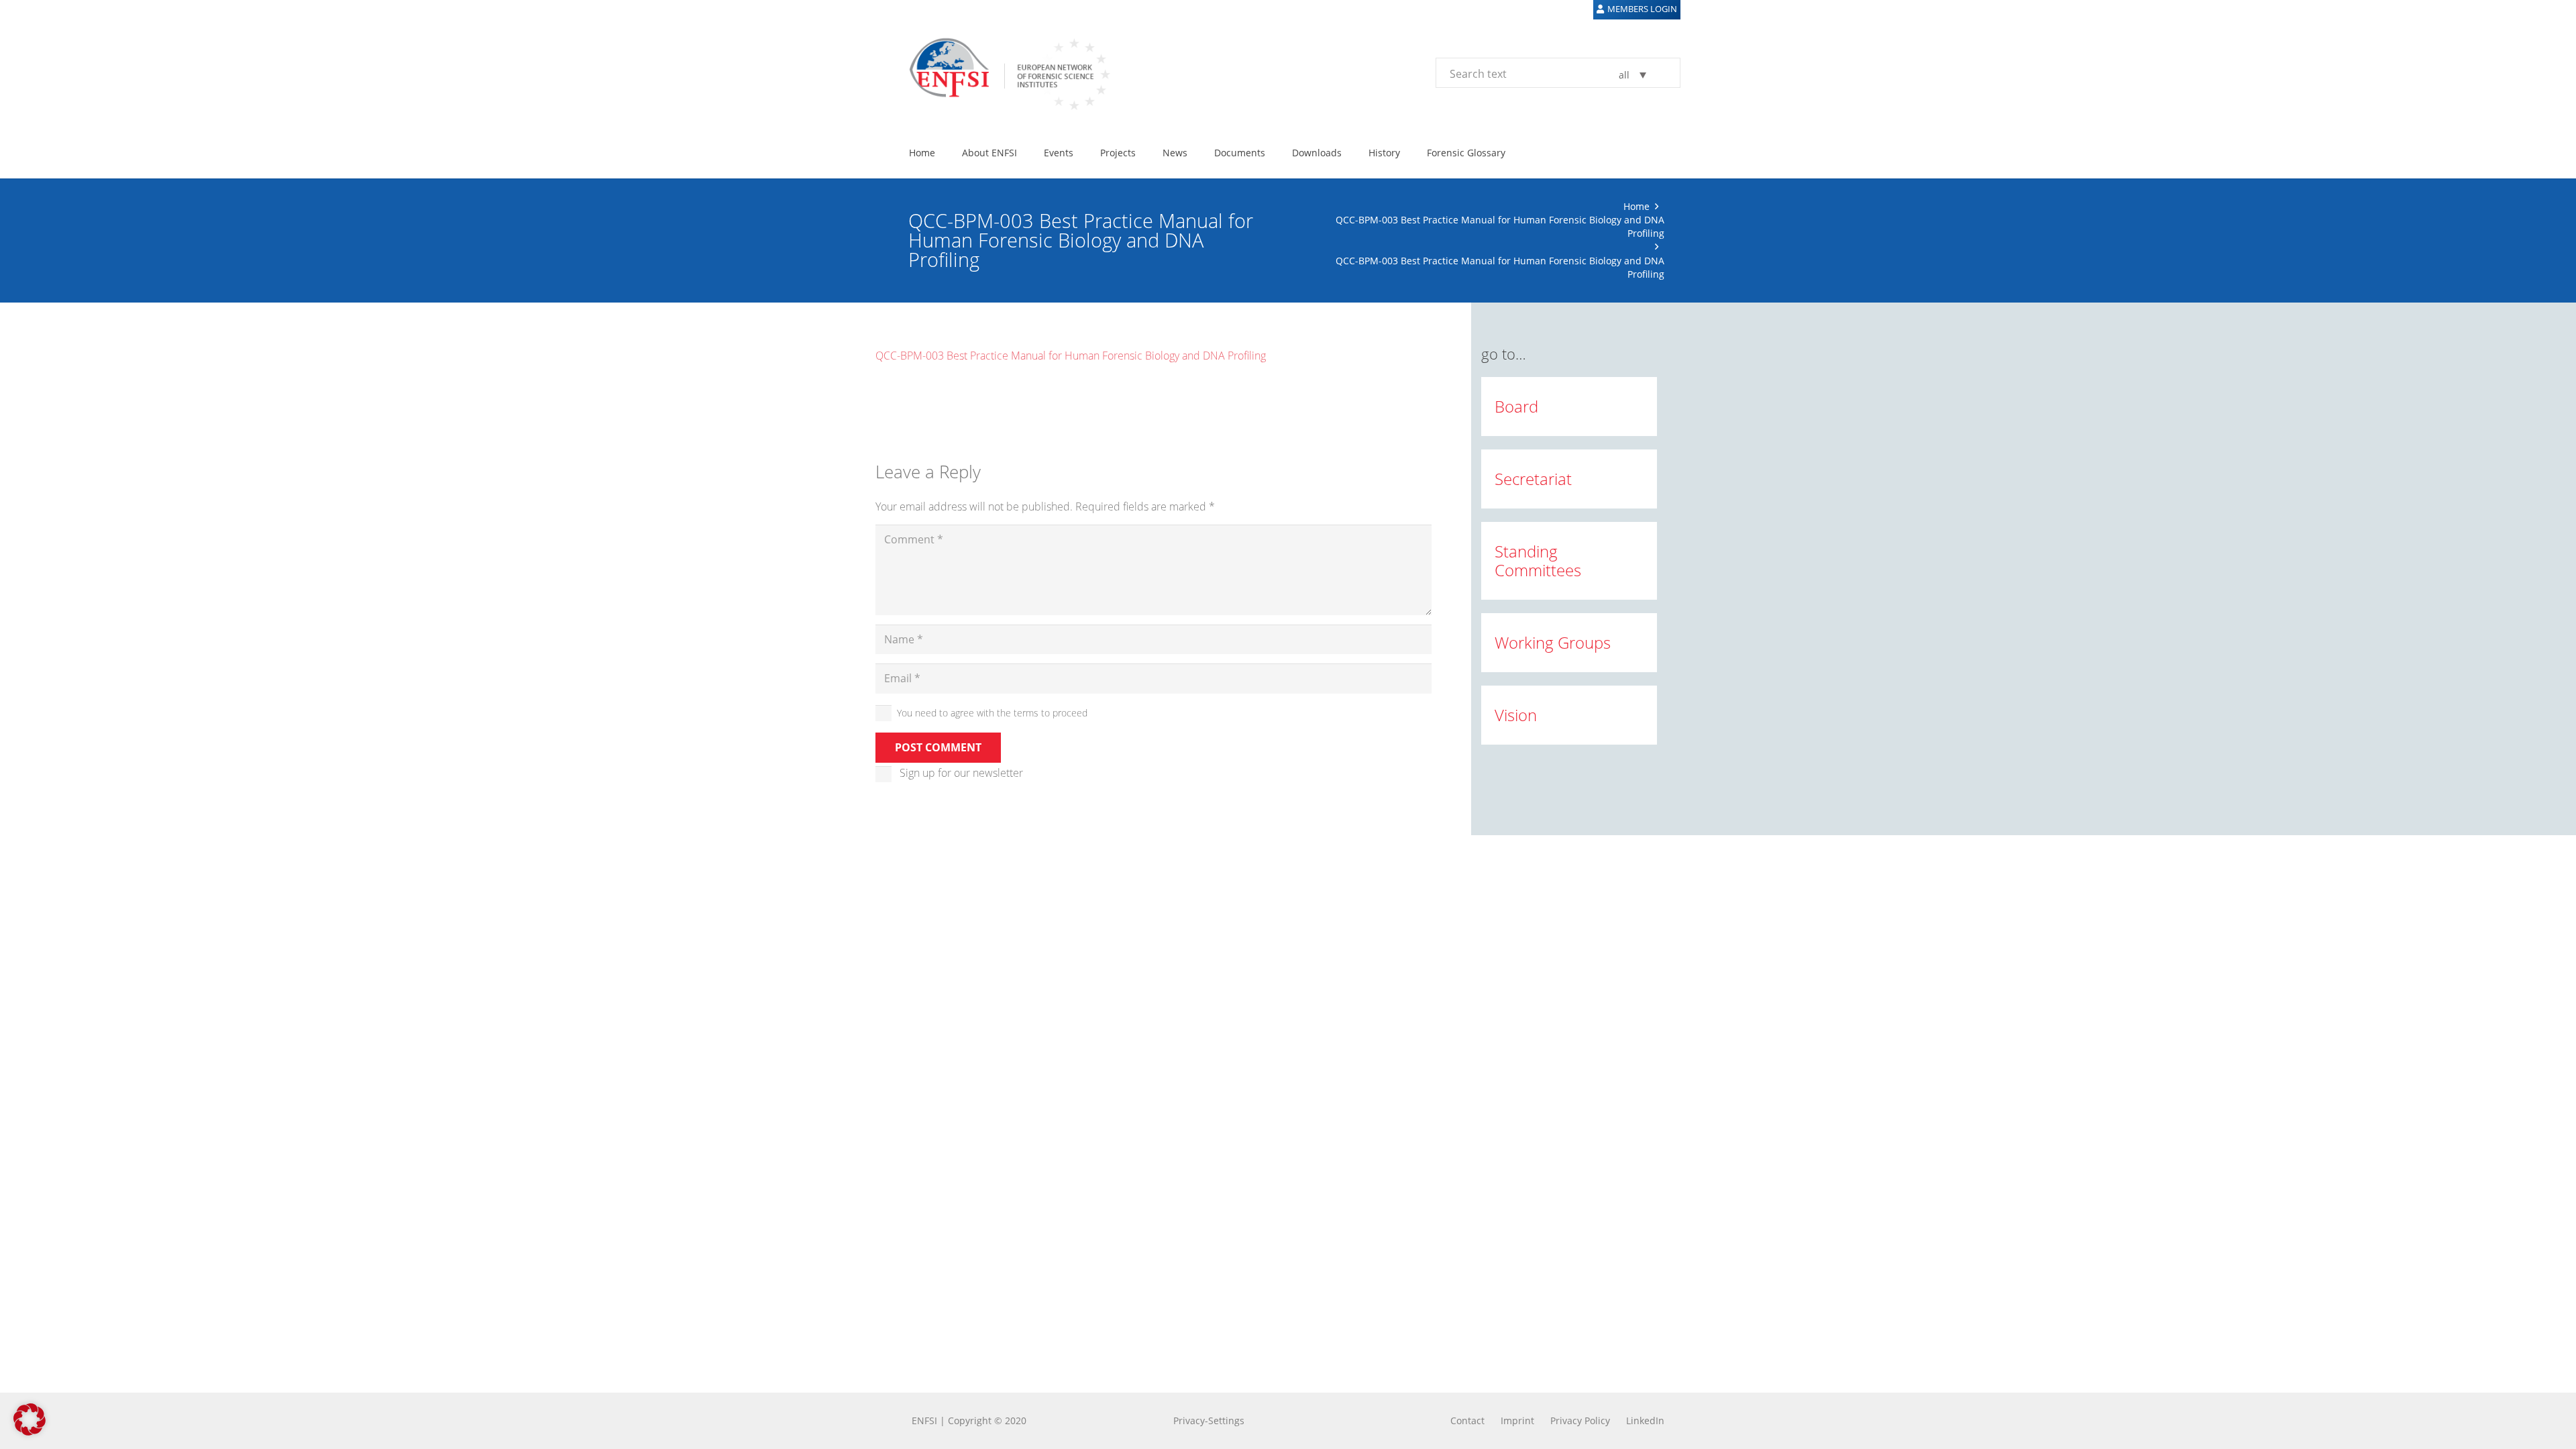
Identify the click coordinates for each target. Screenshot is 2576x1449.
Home (1636, 206)
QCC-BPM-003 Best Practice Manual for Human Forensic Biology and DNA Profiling (1071, 356)
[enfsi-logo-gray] (1003, 72)
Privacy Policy (1580, 1420)
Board (1516, 406)
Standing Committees (1538, 560)
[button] (30, 1419)
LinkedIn (1645, 1420)
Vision (1516, 715)
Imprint (1517, 1420)
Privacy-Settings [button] (1209, 1420)
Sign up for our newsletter (961, 773)
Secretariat (1533, 479)
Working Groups (1553, 642)
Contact (1467, 1420)
